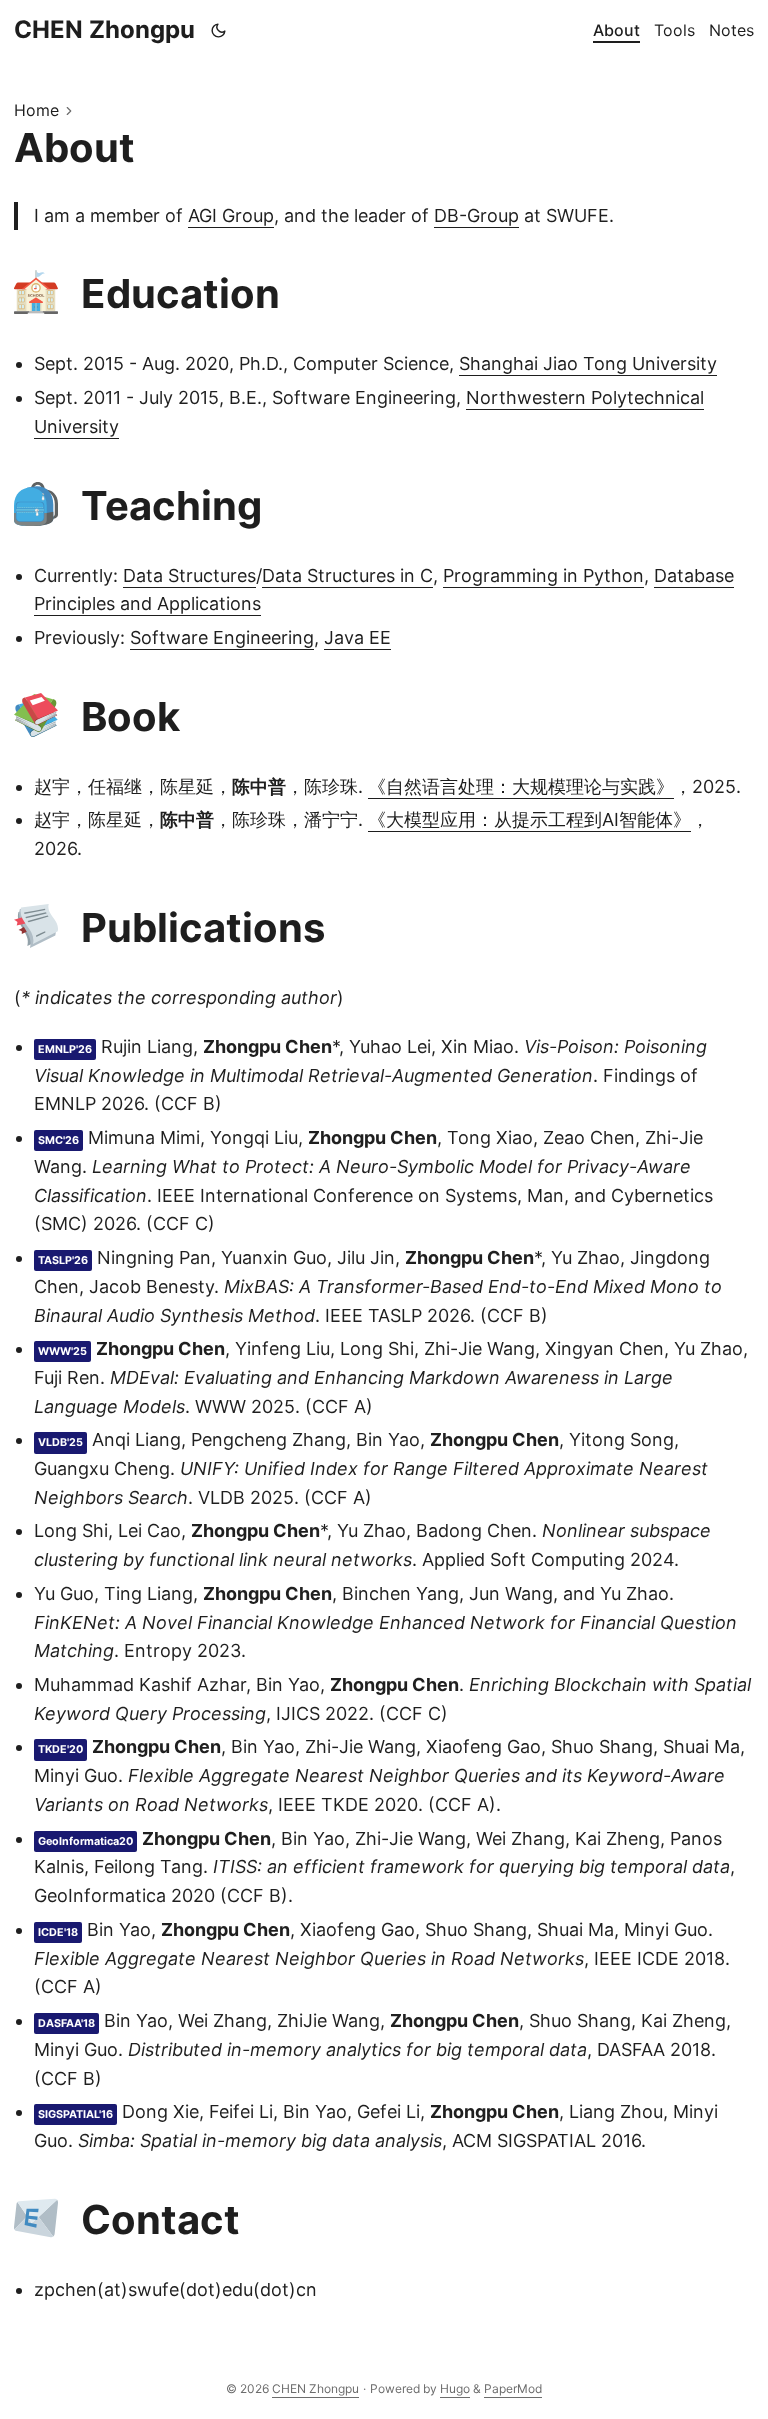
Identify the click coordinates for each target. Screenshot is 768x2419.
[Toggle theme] (219, 30)
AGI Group (231, 215)
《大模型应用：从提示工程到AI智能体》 (529, 819)
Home (36, 110)
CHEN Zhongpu (104, 29)
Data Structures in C (347, 575)
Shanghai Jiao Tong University (588, 363)
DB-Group (476, 215)
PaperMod (513, 2388)
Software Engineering (222, 637)
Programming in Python (543, 575)
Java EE (357, 637)
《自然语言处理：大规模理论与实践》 (521, 786)
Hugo (455, 2388)
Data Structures (189, 575)
